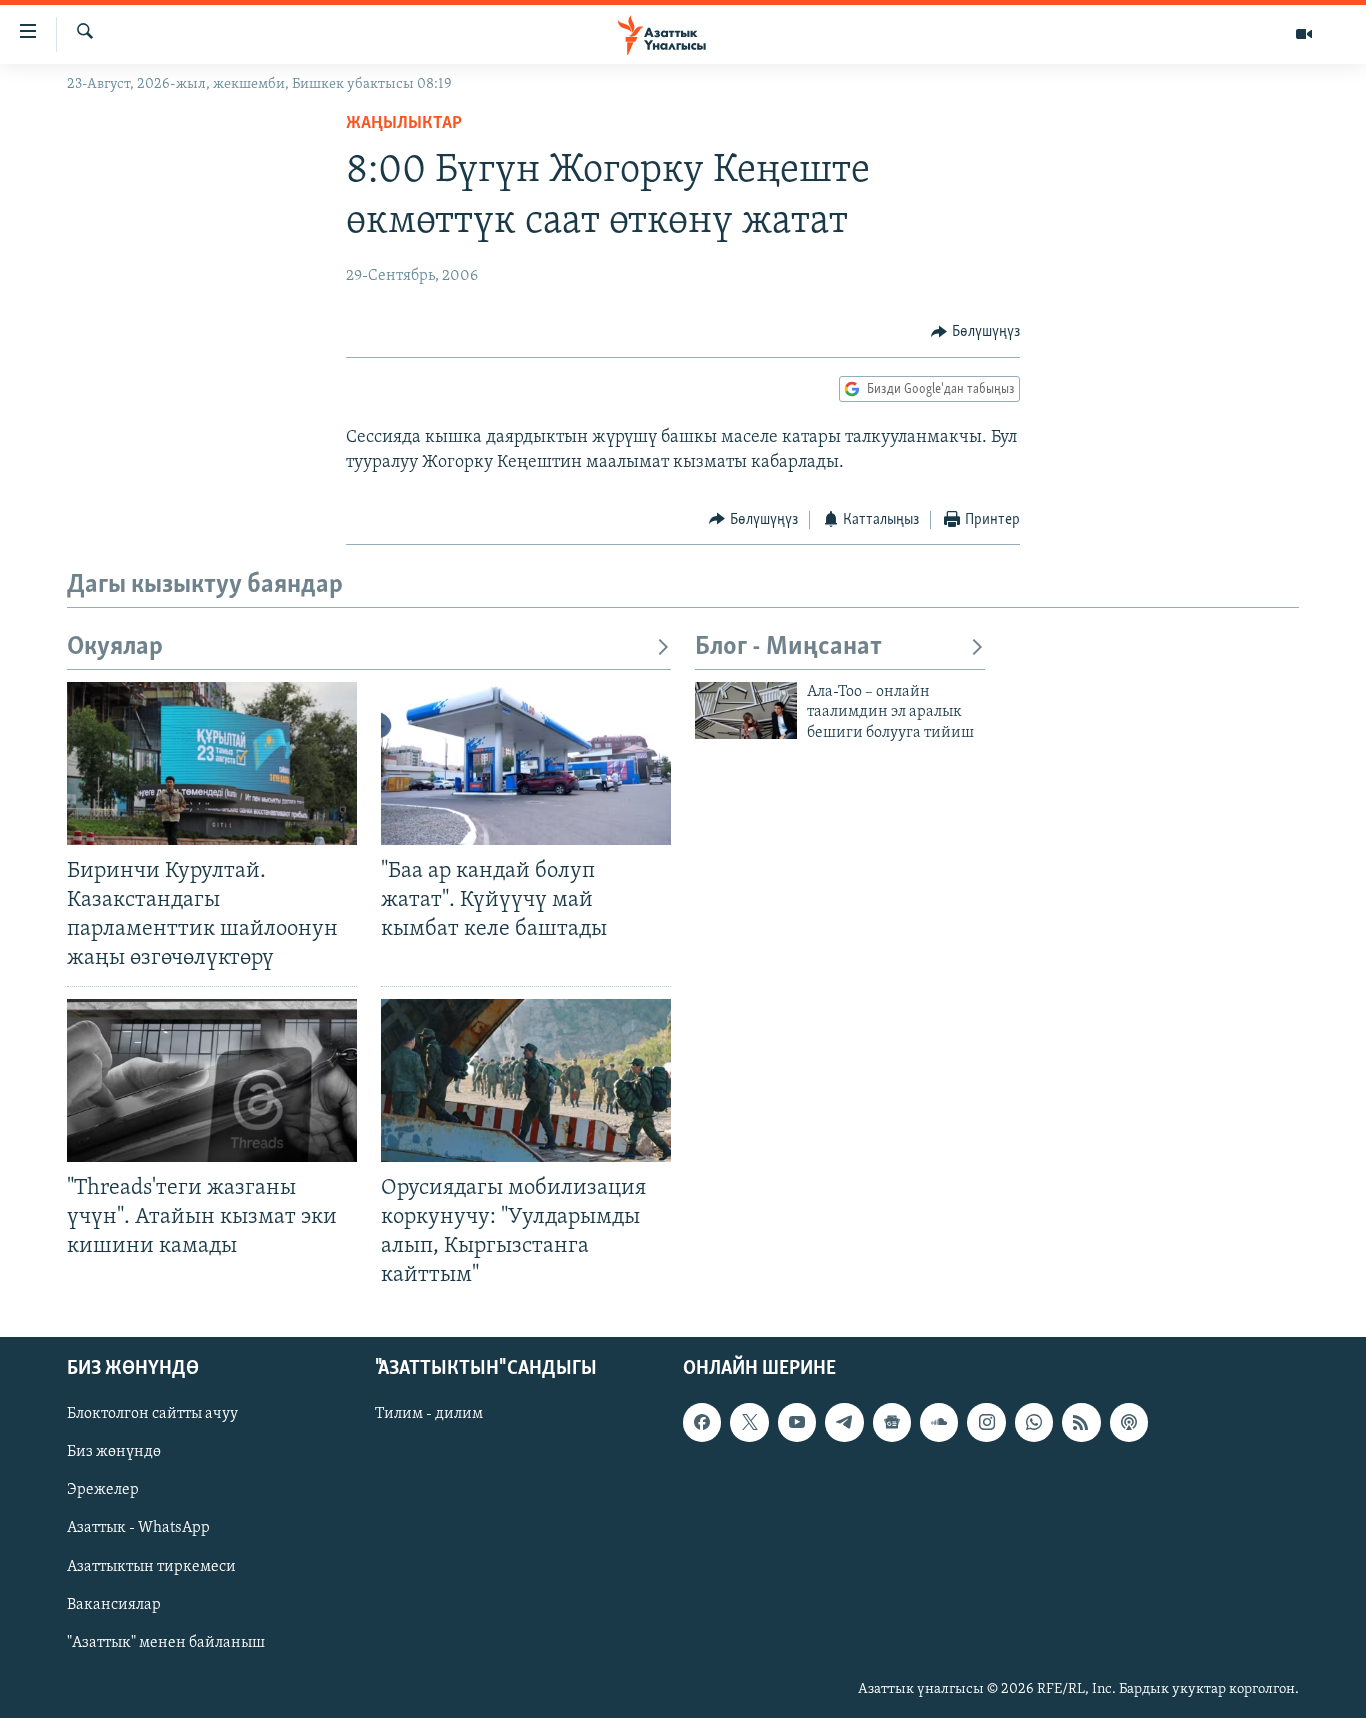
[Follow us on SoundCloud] (939, 1423)
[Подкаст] (1129, 1423)
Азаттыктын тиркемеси (151, 1567)
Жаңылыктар (404, 124)
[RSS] (1081, 1423)
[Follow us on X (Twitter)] (749, 1423)
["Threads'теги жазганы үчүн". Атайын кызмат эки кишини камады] (212, 1080)
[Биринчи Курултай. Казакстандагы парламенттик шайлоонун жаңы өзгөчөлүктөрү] (212, 763)
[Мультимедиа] (1304, 34)
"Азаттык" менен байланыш (166, 1643)
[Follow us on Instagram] (986, 1423)
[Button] (975, 332)
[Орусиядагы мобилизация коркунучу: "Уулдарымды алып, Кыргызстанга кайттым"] (526, 1080)
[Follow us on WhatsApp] (1034, 1423)
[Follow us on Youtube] (797, 1423)
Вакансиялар (114, 1605)
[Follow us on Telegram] (844, 1423)
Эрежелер (103, 1491)
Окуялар (115, 647)
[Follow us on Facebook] (702, 1423)
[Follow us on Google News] (892, 1423)
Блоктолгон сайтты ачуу (152, 1415)
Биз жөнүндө (114, 1453)
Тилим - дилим (429, 1415)
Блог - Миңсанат (788, 647)
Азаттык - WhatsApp (138, 1529)
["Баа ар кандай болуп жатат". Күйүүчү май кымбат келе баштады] (526, 763)
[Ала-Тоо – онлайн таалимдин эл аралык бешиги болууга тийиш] (746, 710)
